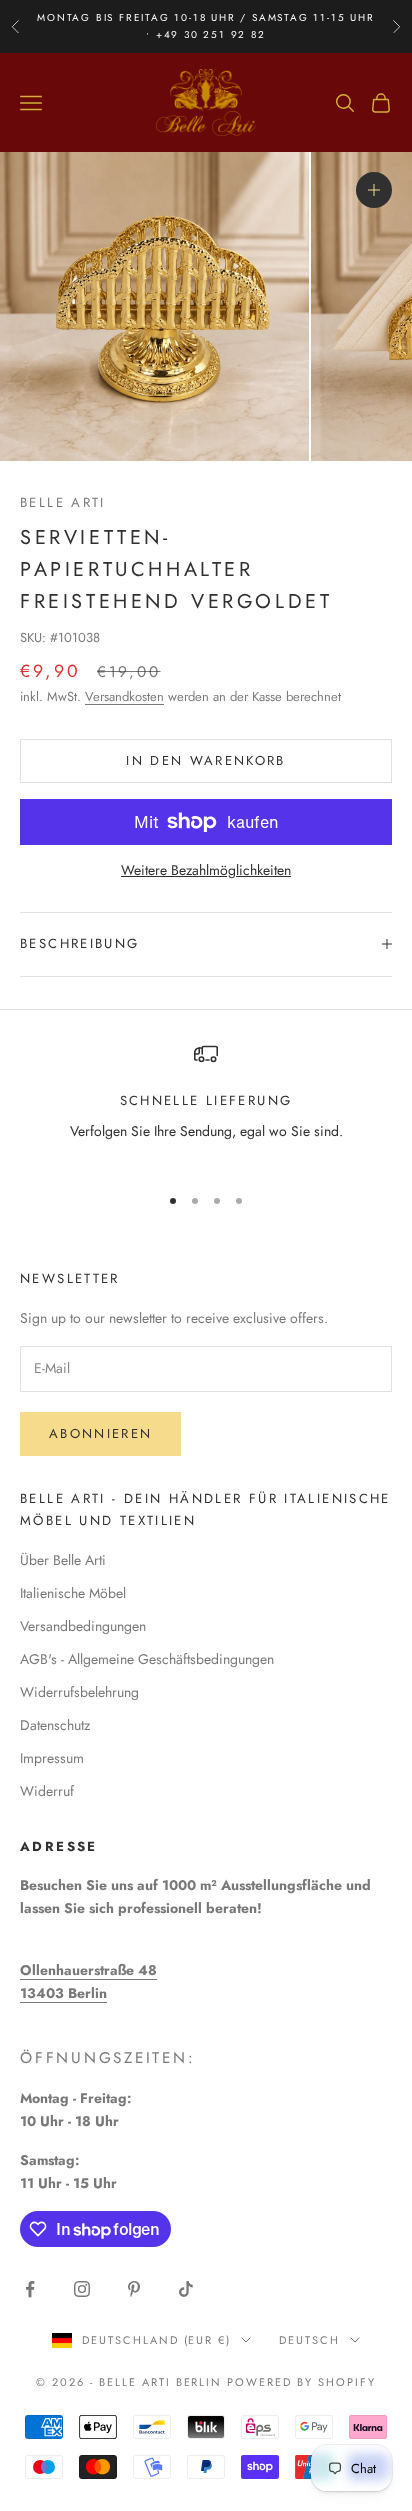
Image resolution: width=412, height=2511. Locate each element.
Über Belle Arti (63, 1560)
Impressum (52, 1758)
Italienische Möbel (73, 1593)
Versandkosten (124, 696)
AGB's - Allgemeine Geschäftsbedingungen (147, 1659)
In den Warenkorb (205, 760)
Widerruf (47, 1791)
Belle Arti (63, 502)
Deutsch (309, 2340)
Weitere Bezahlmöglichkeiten (206, 870)
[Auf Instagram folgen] (82, 2289)
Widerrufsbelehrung (79, 1692)
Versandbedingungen (83, 1626)
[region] (206, 1104)
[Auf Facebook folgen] (30, 2289)
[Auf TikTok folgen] (186, 2289)
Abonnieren (100, 1433)
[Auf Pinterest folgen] (134, 2289)
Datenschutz (55, 1725)
